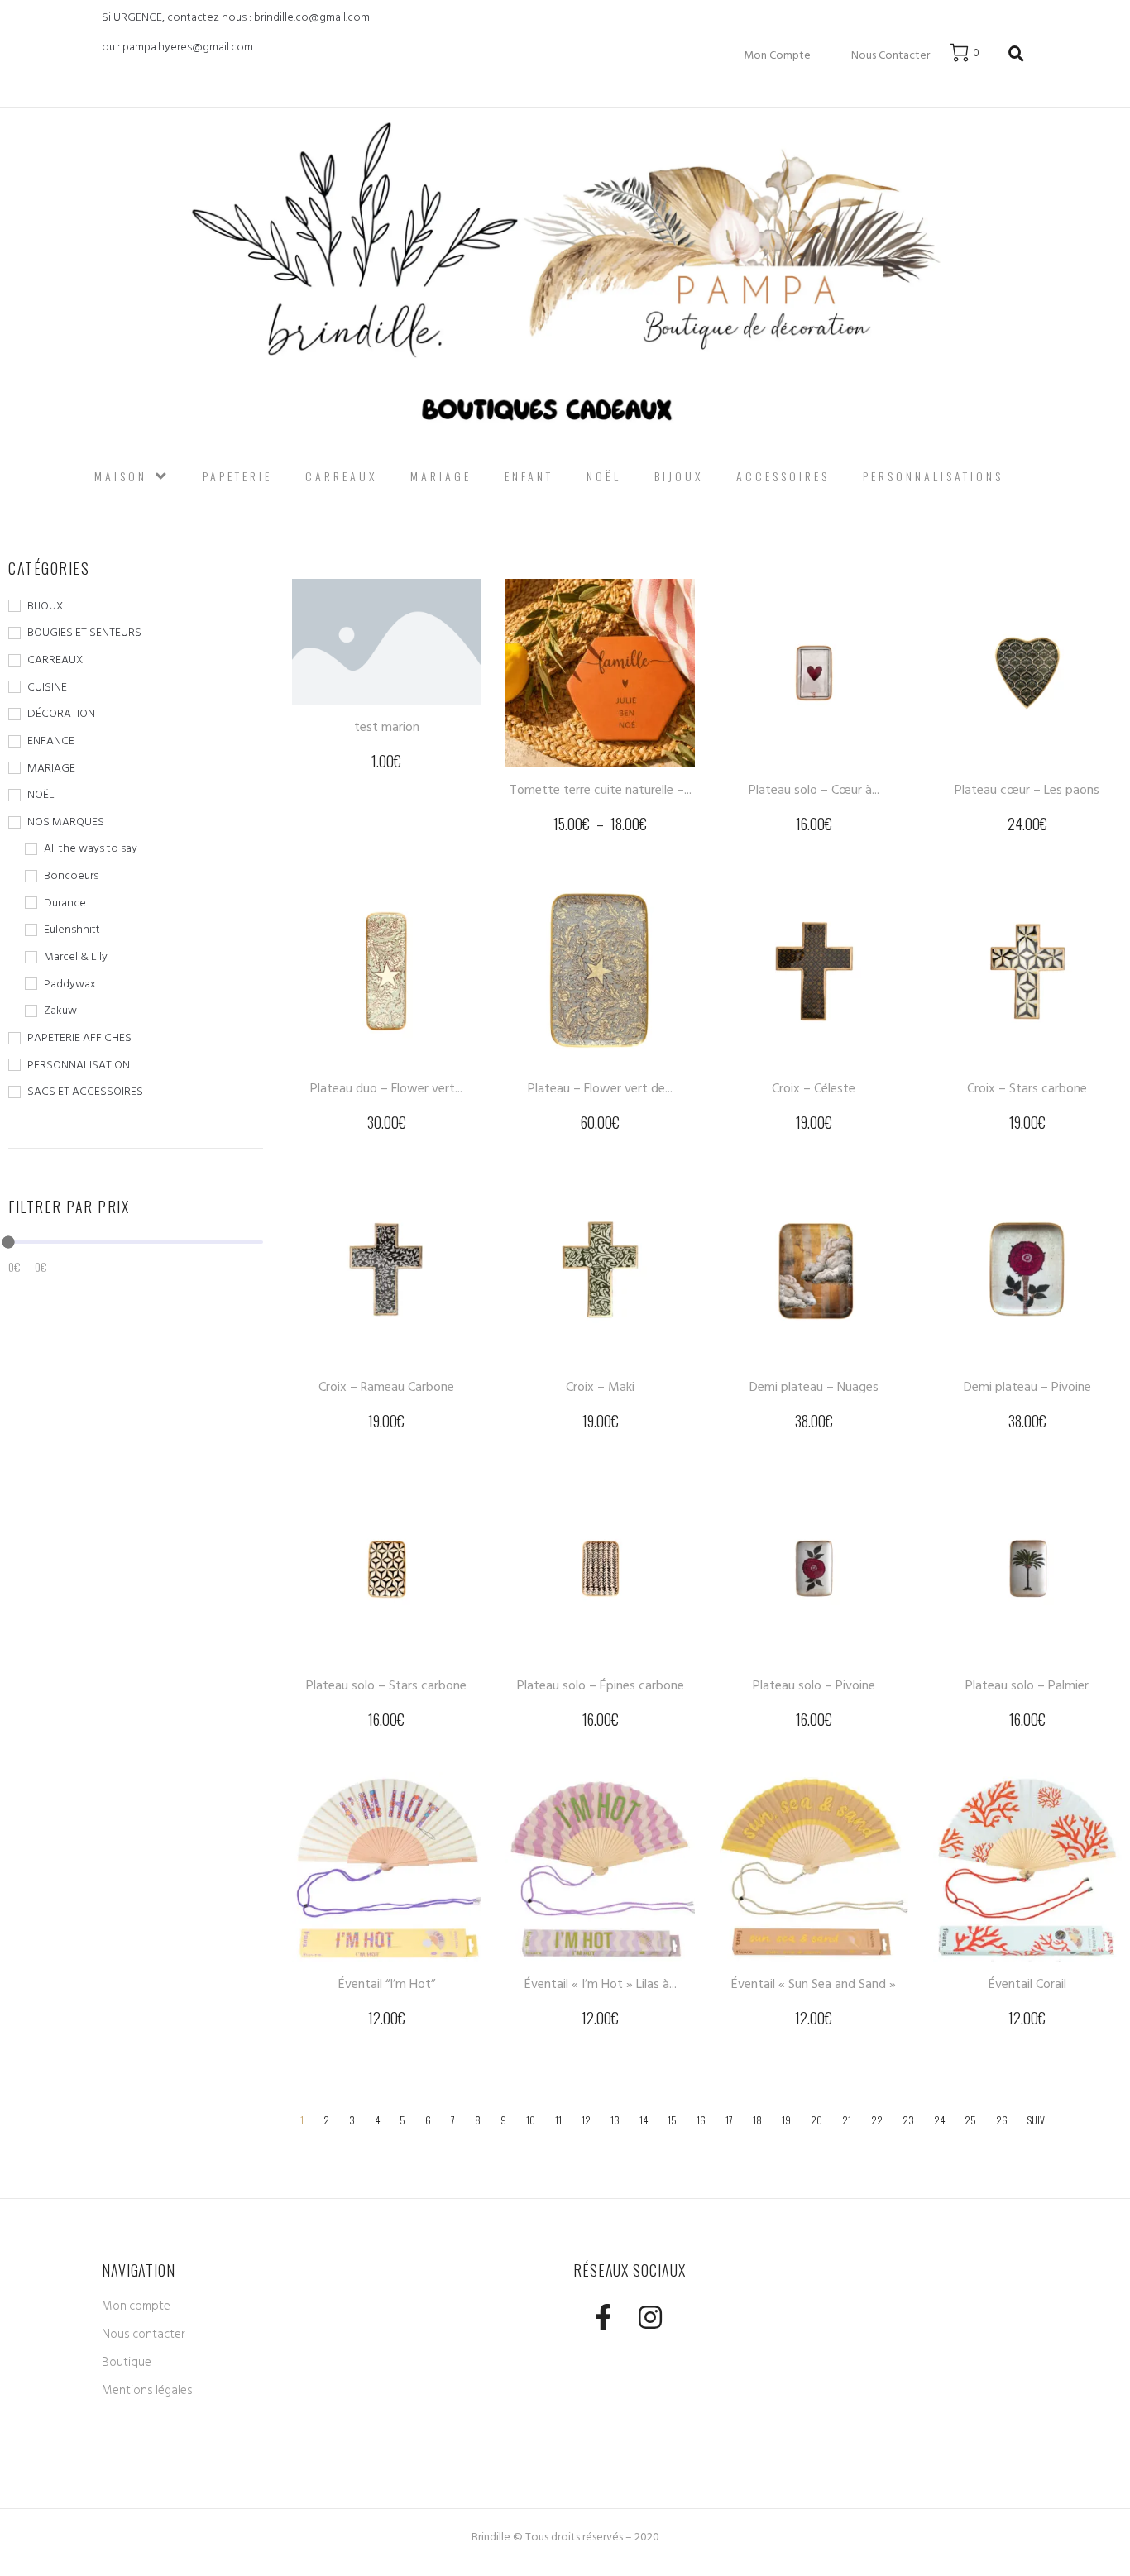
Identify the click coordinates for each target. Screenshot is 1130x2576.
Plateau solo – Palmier (1027, 1685)
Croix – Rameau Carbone (386, 1387)
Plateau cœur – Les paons (1027, 790)
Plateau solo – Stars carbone (386, 1685)
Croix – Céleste (814, 1088)
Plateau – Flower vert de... (600, 1088)
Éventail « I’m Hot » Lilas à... (601, 1984)
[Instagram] (650, 2318)
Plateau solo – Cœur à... (814, 790)
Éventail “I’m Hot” (387, 1984)
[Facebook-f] (603, 2318)
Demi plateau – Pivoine (1027, 1387)
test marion (387, 727)
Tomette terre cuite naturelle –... (601, 790)
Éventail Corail (1027, 1984)
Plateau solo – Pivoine (814, 1685)
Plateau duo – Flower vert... (386, 1088)
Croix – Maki (600, 1387)
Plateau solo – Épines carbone (601, 1685)
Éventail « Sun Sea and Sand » (814, 1984)
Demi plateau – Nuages (814, 1387)
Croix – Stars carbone (1027, 1088)
